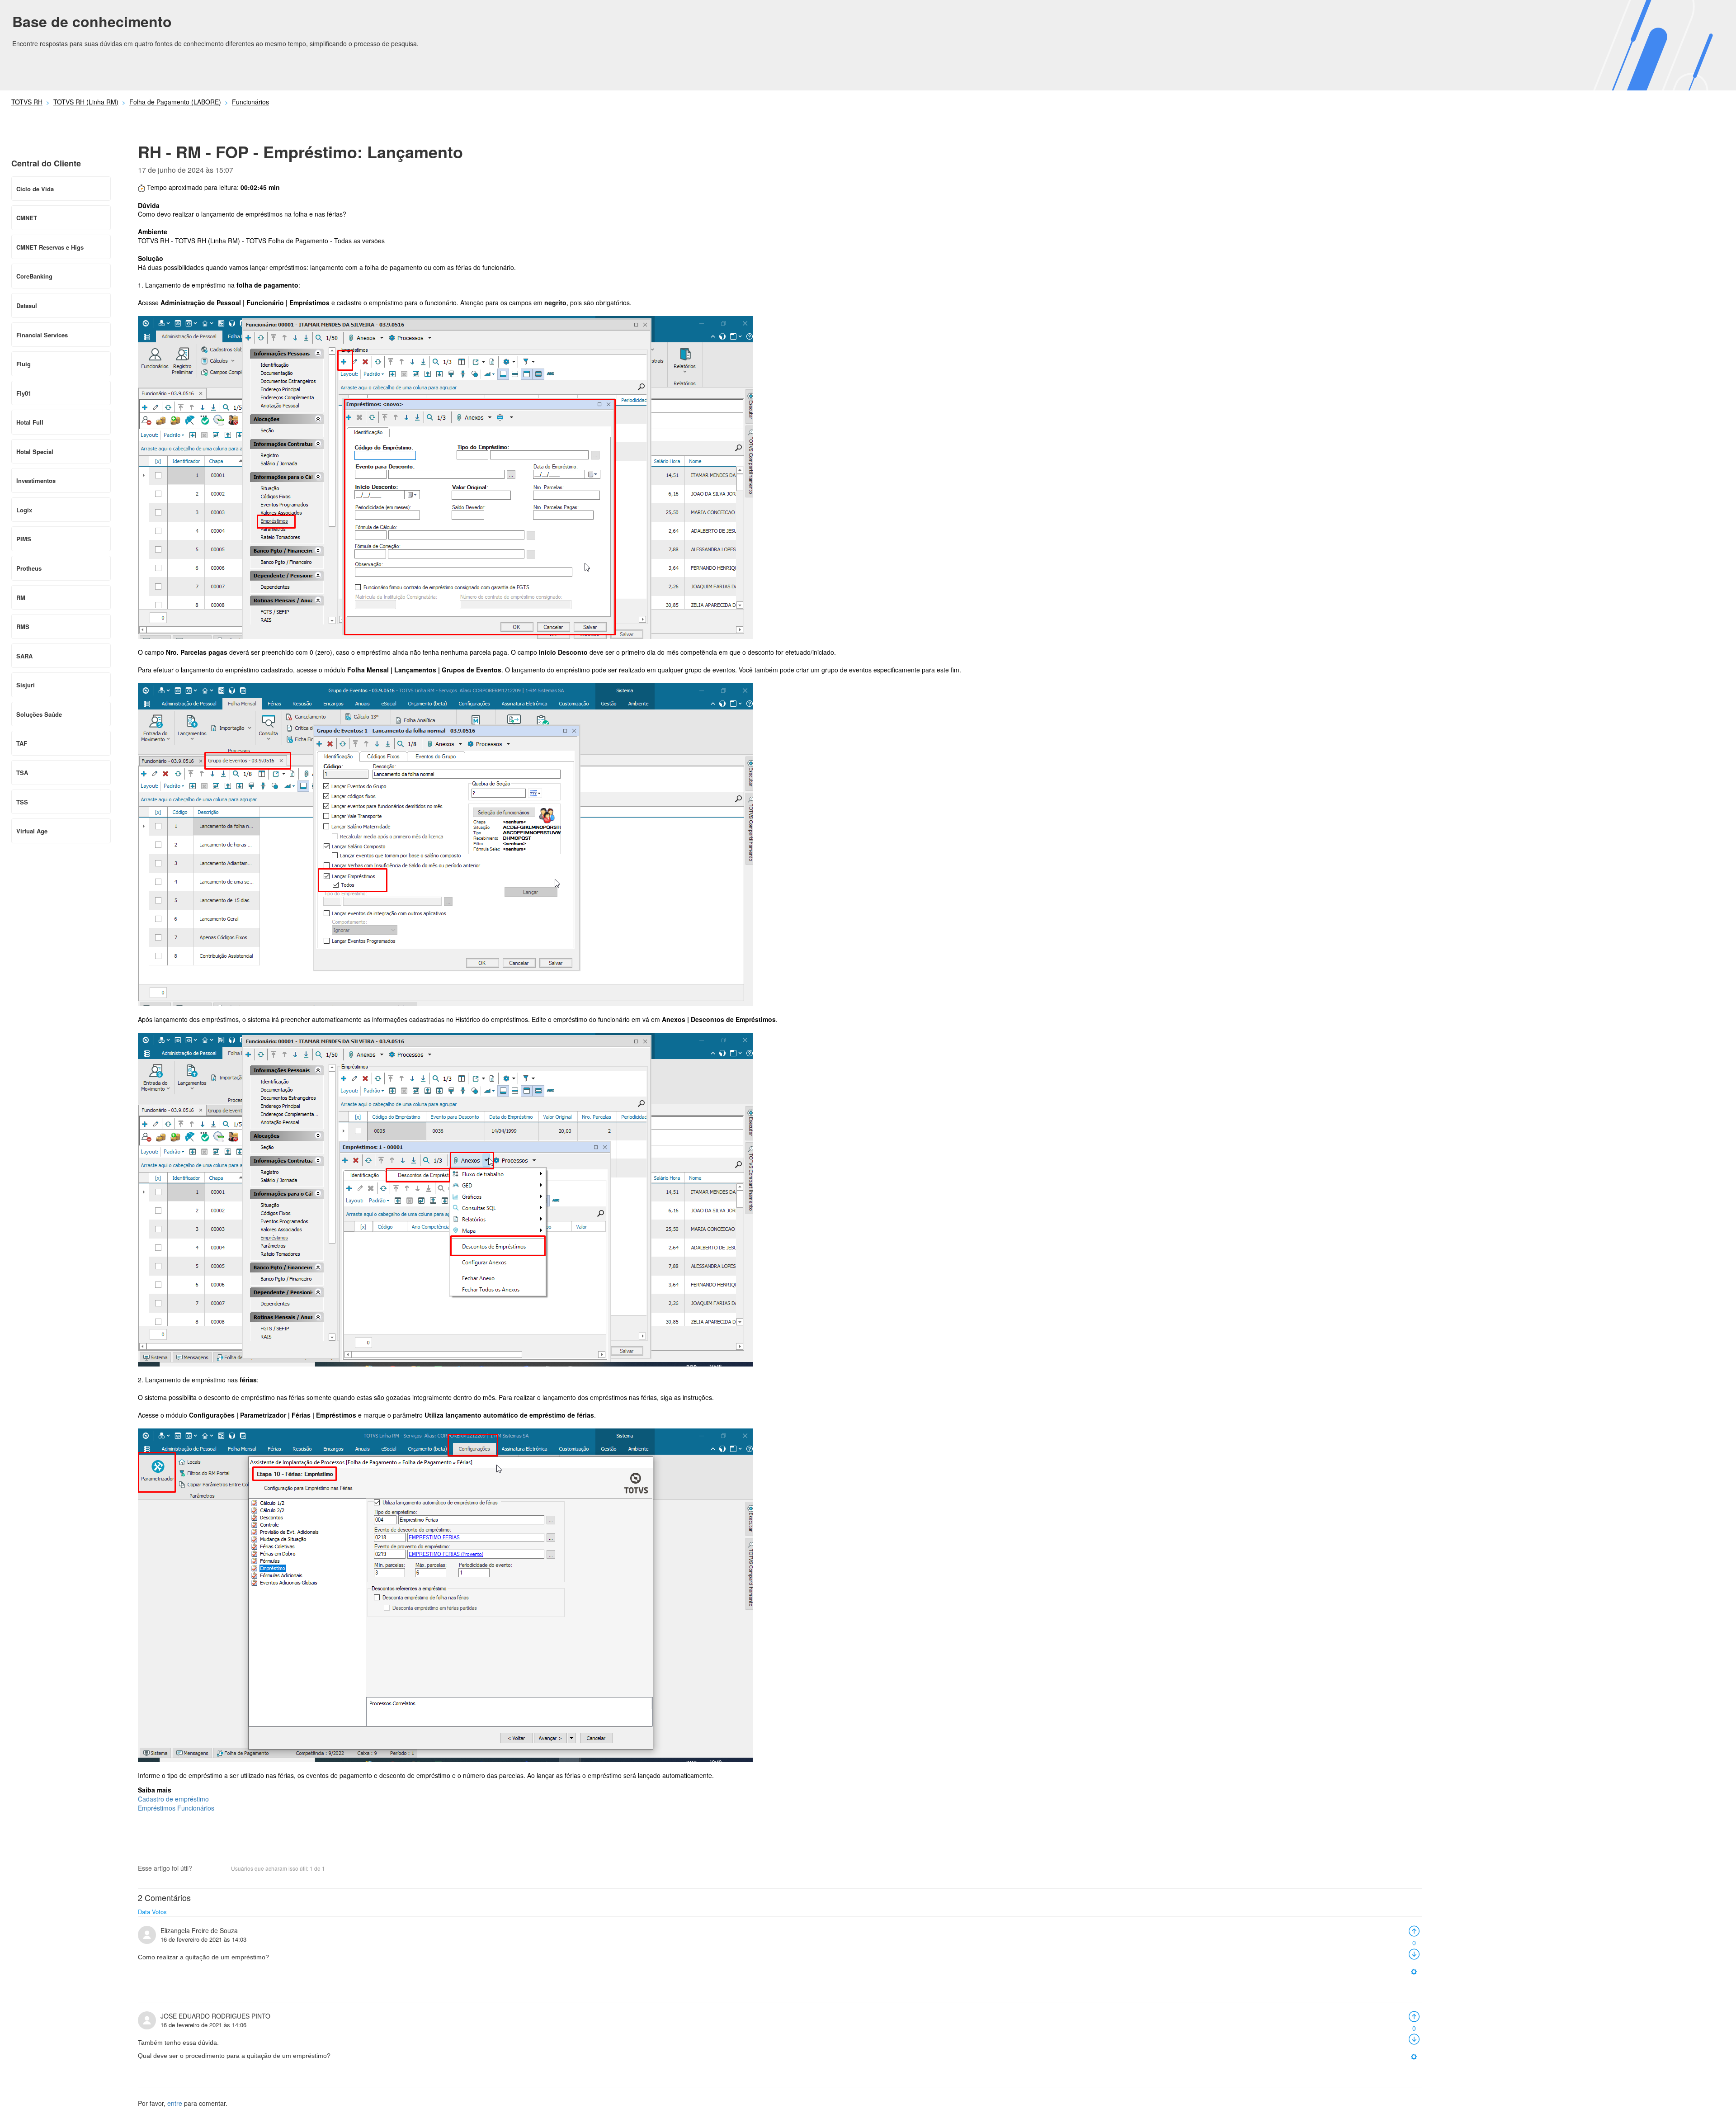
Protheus (29, 568)
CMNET (27, 218)
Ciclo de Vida (35, 189)
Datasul (27, 305)
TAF (22, 743)
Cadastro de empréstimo (173, 1799)
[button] (203, 1869)
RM (21, 598)
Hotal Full (30, 422)
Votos (159, 1912)
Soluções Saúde (39, 714)
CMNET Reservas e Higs (50, 247)
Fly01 (24, 393)
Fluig (24, 364)
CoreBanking (34, 276)
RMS (23, 627)
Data (144, 1912)
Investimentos (36, 480)
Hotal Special (35, 452)
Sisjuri (26, 685)
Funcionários (250, 102)
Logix (24, 510)
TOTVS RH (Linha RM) (86, 102)
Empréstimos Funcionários (176, 1808)
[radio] (1414, 1930)
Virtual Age (32, 831)
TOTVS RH (27, 102)
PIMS (24, 539)
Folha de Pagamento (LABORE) (175, 102)
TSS (22, 802)
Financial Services (42, 335)
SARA (24, 656)
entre (175, 2103)
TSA (22, 773)
